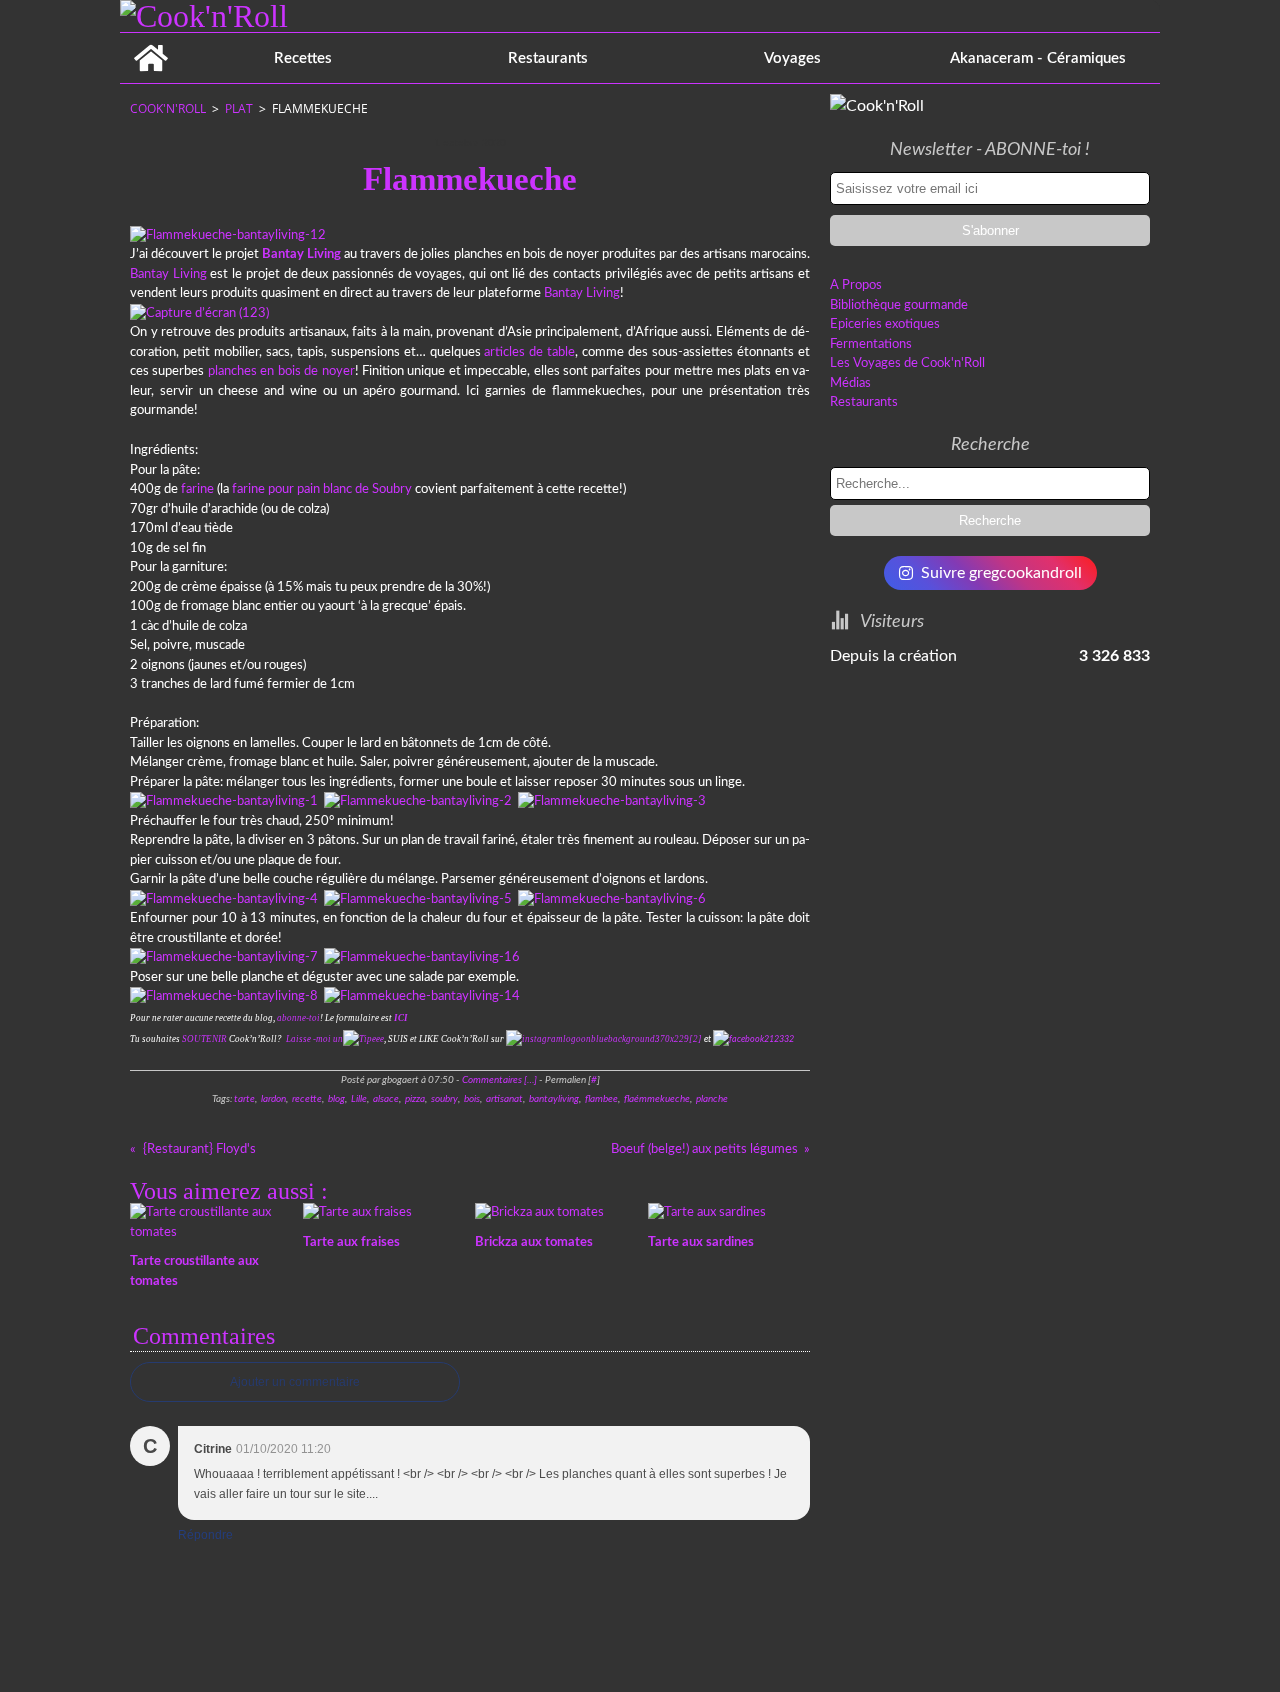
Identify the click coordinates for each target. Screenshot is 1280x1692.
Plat (239, 108)
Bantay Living (168, 274)
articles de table (529, 352)
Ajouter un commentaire (295, 1382)
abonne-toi (298, 1018)
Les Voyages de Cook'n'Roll (907, 363)
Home (150, 40)
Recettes (303, 58)
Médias (850, 383)
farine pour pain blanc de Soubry (322, 489)
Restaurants (548, 58)
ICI (401, 1018)
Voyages (792, 58)
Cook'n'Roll (168, 108)
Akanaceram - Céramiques (1038, 58)
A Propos (856, 285)
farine (197, 489)
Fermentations (871, 344)
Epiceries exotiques (885, 324)
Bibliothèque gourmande (899, 305)
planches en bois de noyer (281, 371)
